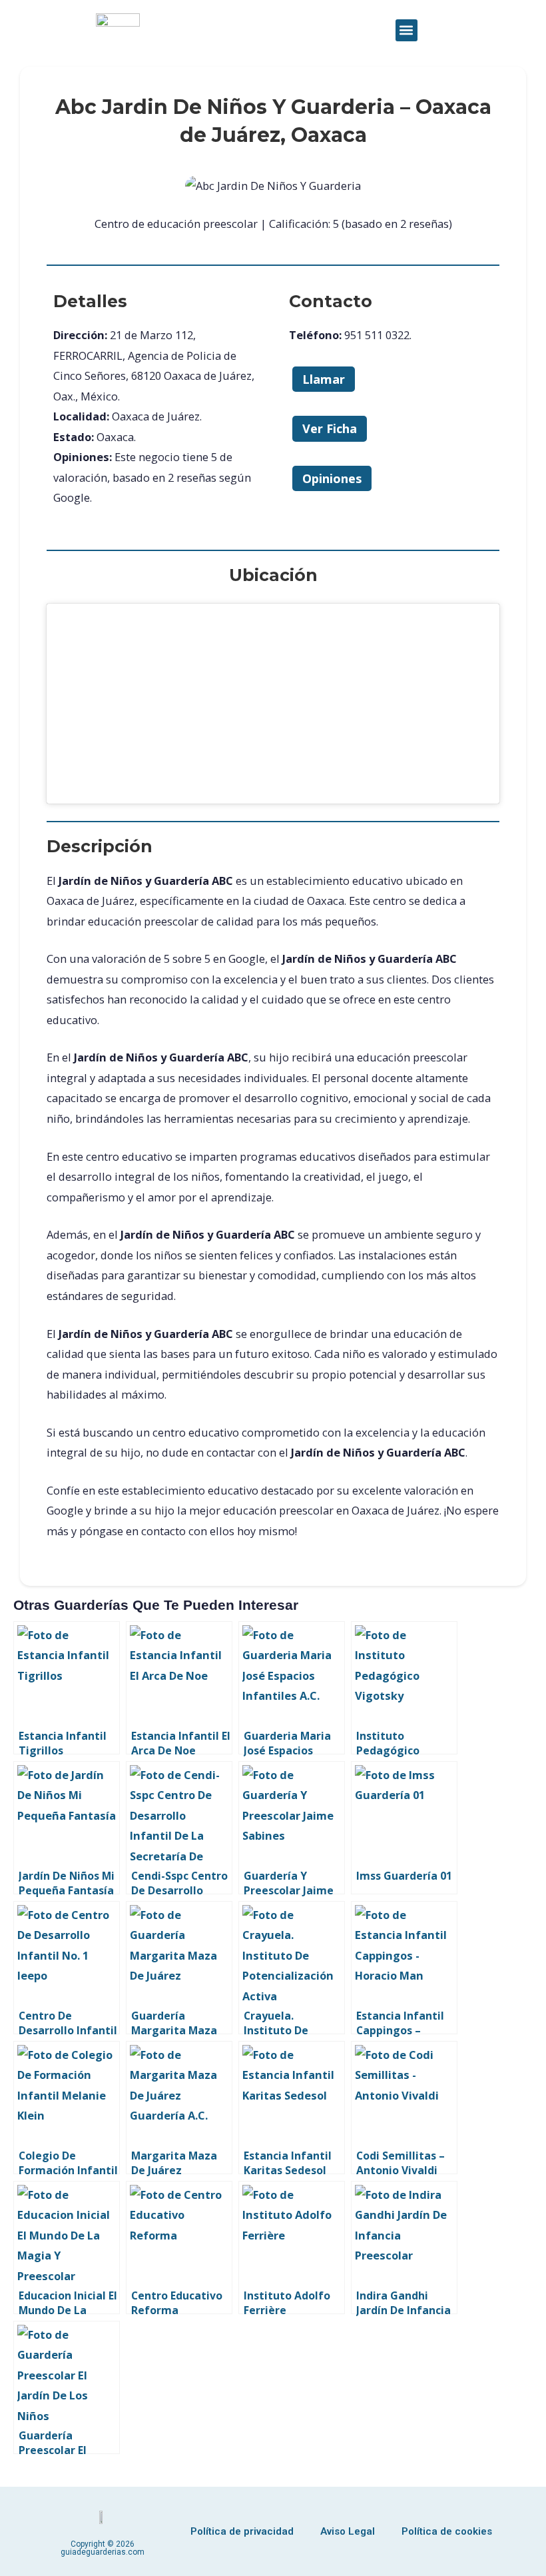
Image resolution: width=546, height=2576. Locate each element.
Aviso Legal (348, 2531)
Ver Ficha (330, 428)
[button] (407, 30)
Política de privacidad (242, 2531)
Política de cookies (447, 2531)
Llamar (324, 379)
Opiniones (332, 478)
